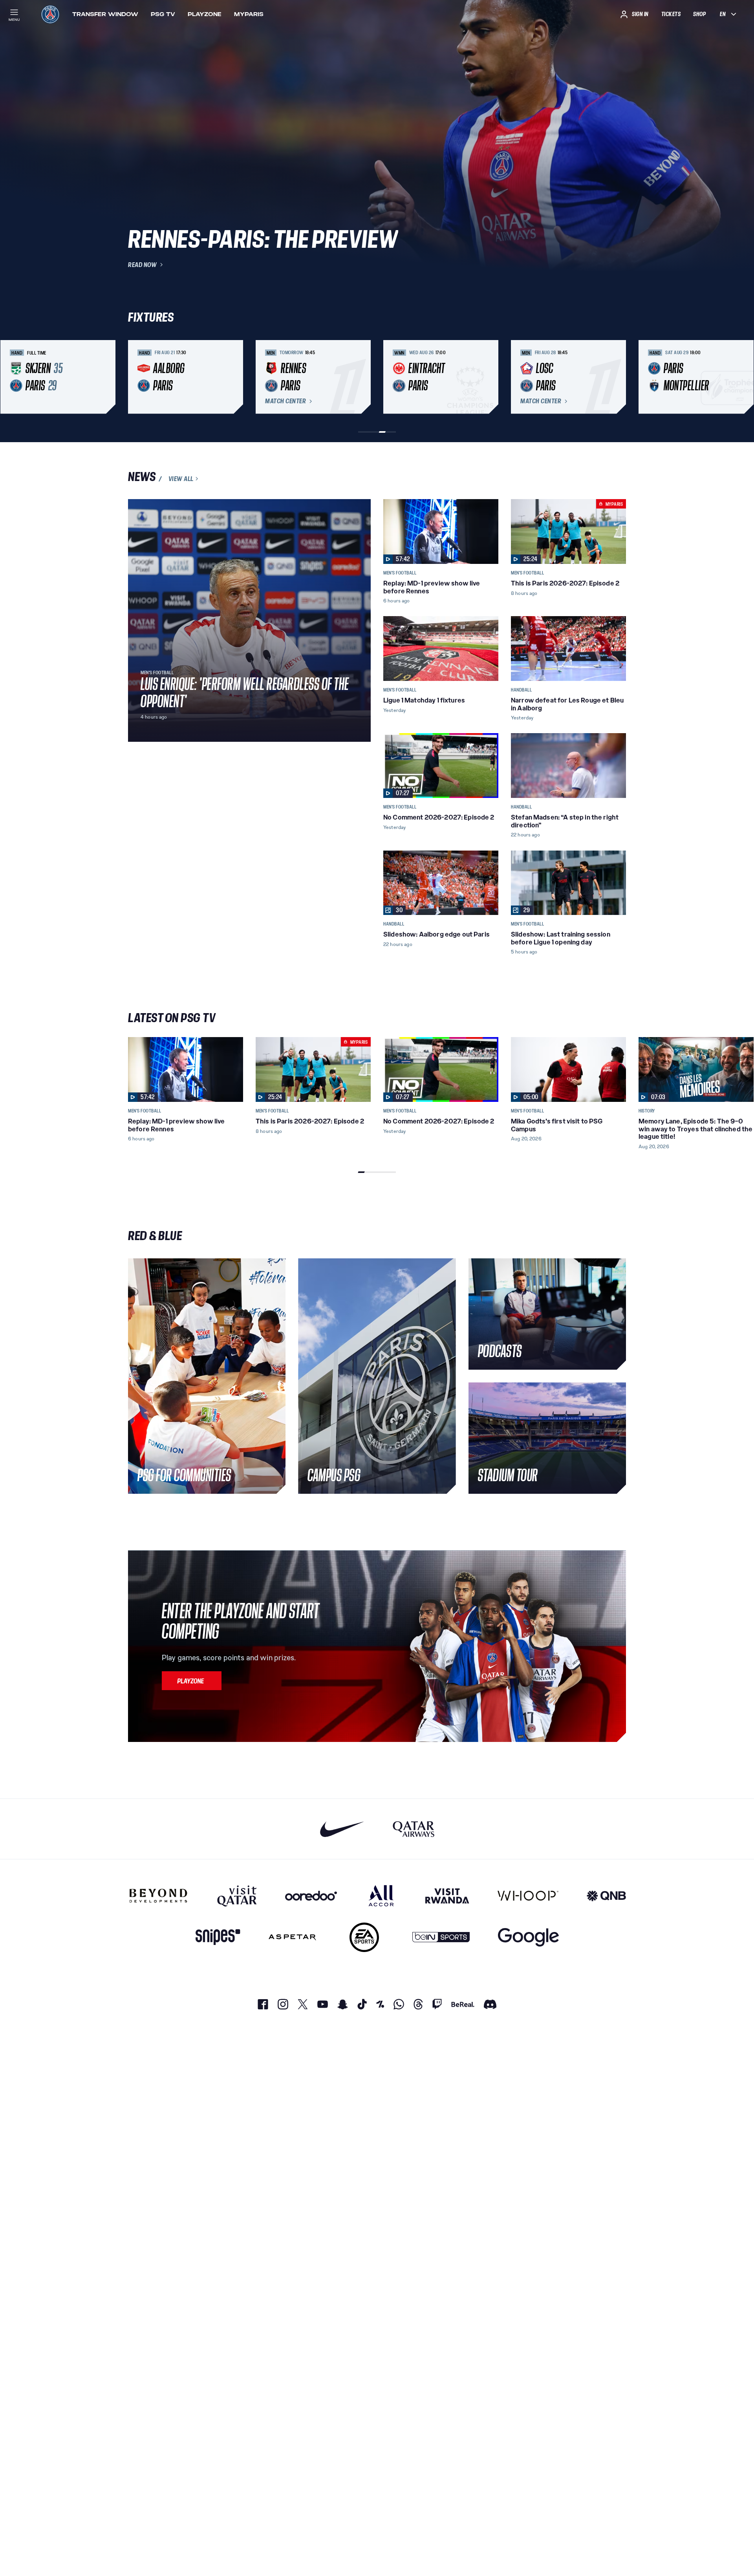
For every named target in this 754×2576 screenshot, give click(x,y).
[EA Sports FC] (364, 1937)
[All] (381, 1895)
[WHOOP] (528, 1895)
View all (181, 479)
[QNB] (606, 1895)
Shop (699, 14)
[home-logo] (50, 14)
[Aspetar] (292, 1937)
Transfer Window (105, 14)
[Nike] (342, 1829)
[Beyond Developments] (158, 1895)
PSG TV (163, 14)
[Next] (617, 377)
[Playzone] (192, 1681)
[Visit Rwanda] (447, 1895)
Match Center (285, 401)
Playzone (205, 14)
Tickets (671, 14)
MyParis (249, 14)
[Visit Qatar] (237, 1895)
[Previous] (137, 377)
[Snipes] (218, 1937)
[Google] (528, 1937)
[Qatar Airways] (414, 1829)
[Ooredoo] (311, 1895)
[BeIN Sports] (441, 1937)
